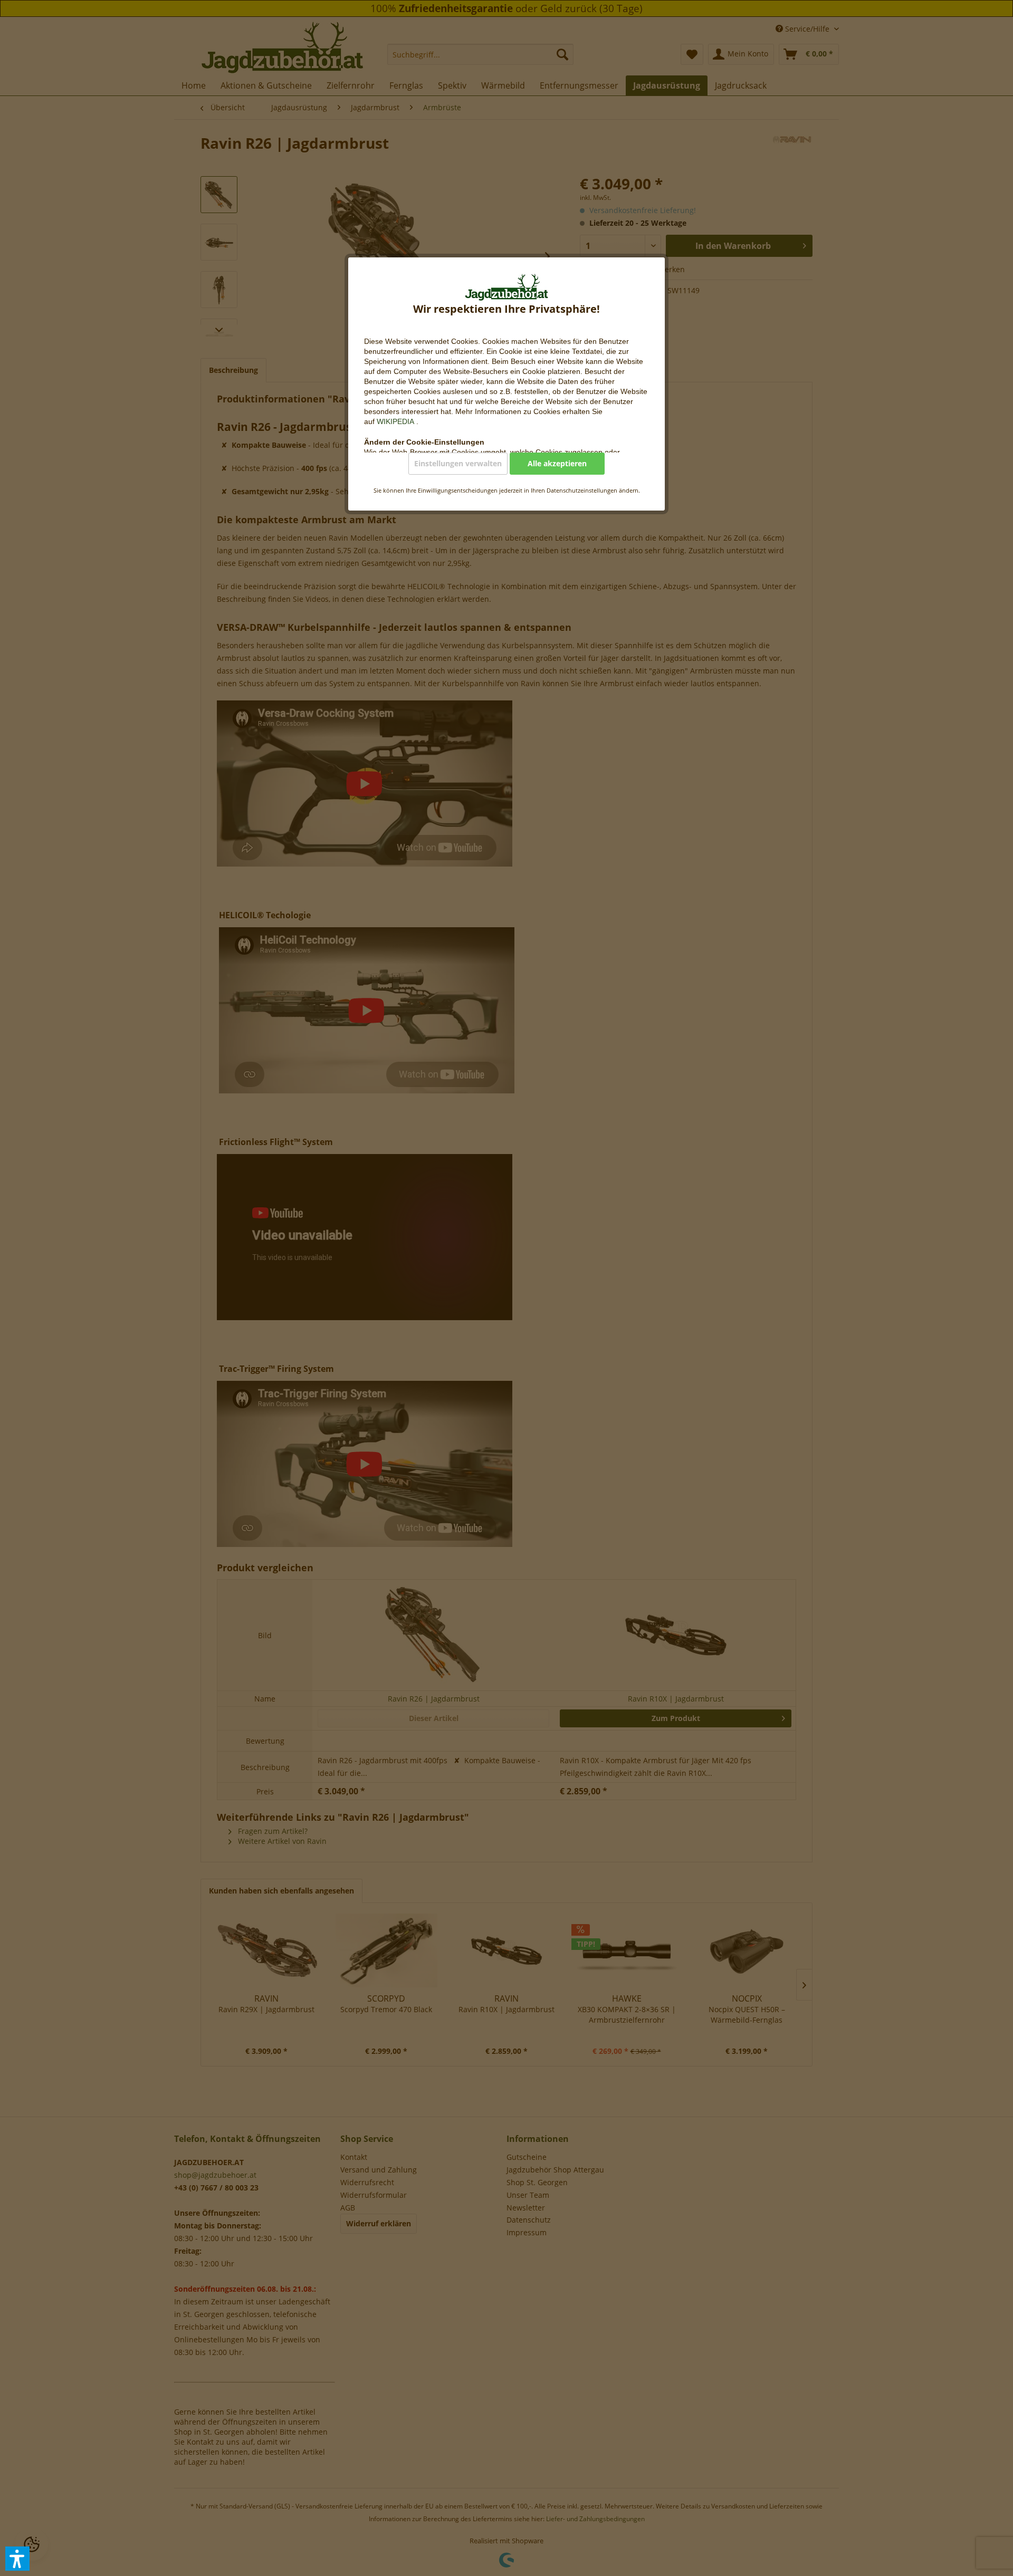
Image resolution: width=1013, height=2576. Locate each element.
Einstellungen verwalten (458, 463)
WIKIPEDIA (396, 421)
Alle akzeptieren (557, 463)
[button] (17, 2559)
